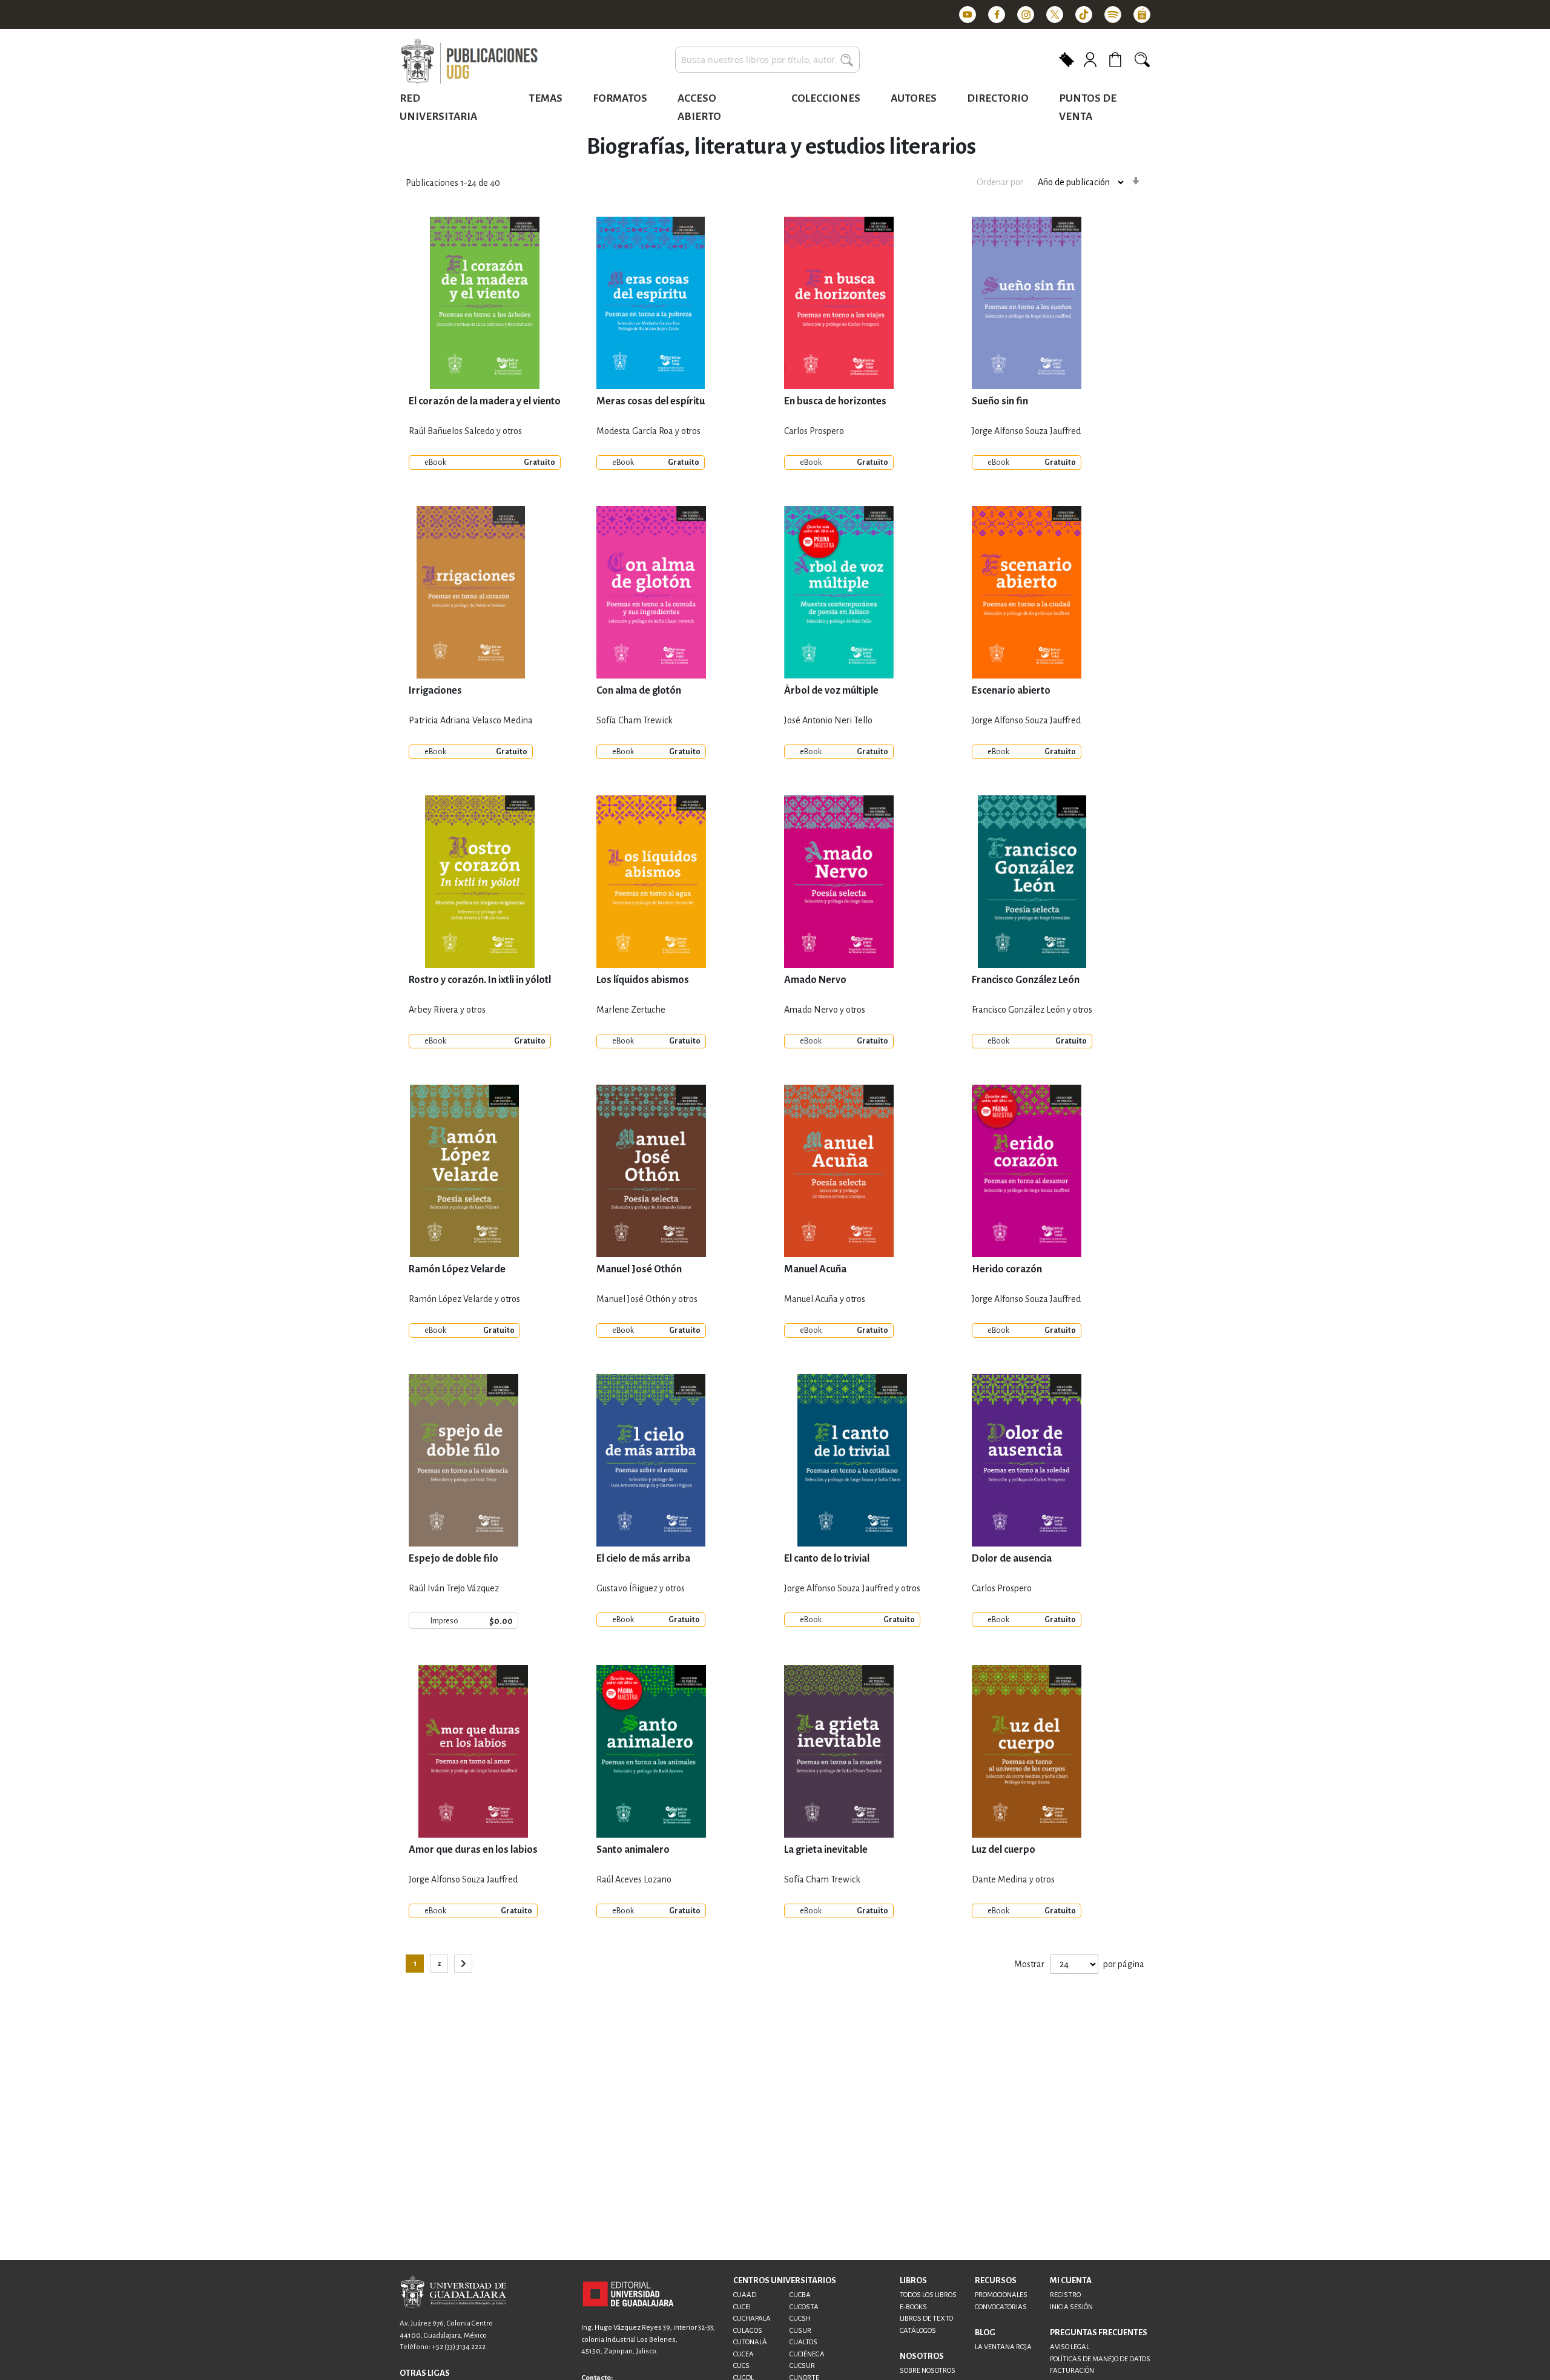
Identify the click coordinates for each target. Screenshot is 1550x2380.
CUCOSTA (804, 2307)
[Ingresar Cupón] (1067, 59)
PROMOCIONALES (1001, 2295)
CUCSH (800, 2319)
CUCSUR (802, 2366)
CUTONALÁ (750, 2342)
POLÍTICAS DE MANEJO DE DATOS (1100, 2359)
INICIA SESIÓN (1071, 2307)
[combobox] (767, 60)
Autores (914, 98)
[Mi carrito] (1117, 60)
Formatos (620, 98)
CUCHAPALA (752, 2319)
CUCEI (742, 2307)
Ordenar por (1000, 182)
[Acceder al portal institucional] (628, 2293)
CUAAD (745, 2295)
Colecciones (826, 98)
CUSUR (800, 2331)
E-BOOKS (913, 2307)
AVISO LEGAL (1070, 2347)
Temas (546, 98)
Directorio (998, 98)
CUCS (741, 2366)
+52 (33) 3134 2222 (459, 2347)
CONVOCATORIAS (1001, 2307)
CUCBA (800, 2295)
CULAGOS (748, 2331)
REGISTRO (1065, 2295)
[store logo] (469, 62)
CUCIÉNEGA (807, 2354)
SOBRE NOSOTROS (928, 2371)
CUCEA (744, 2354)
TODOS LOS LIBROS (928, 2295)
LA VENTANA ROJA (1003, 2347)
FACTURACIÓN (1072, 2371)
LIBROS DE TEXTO (926, 2319)
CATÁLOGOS (918, 2331)
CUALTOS (803, 2342)
